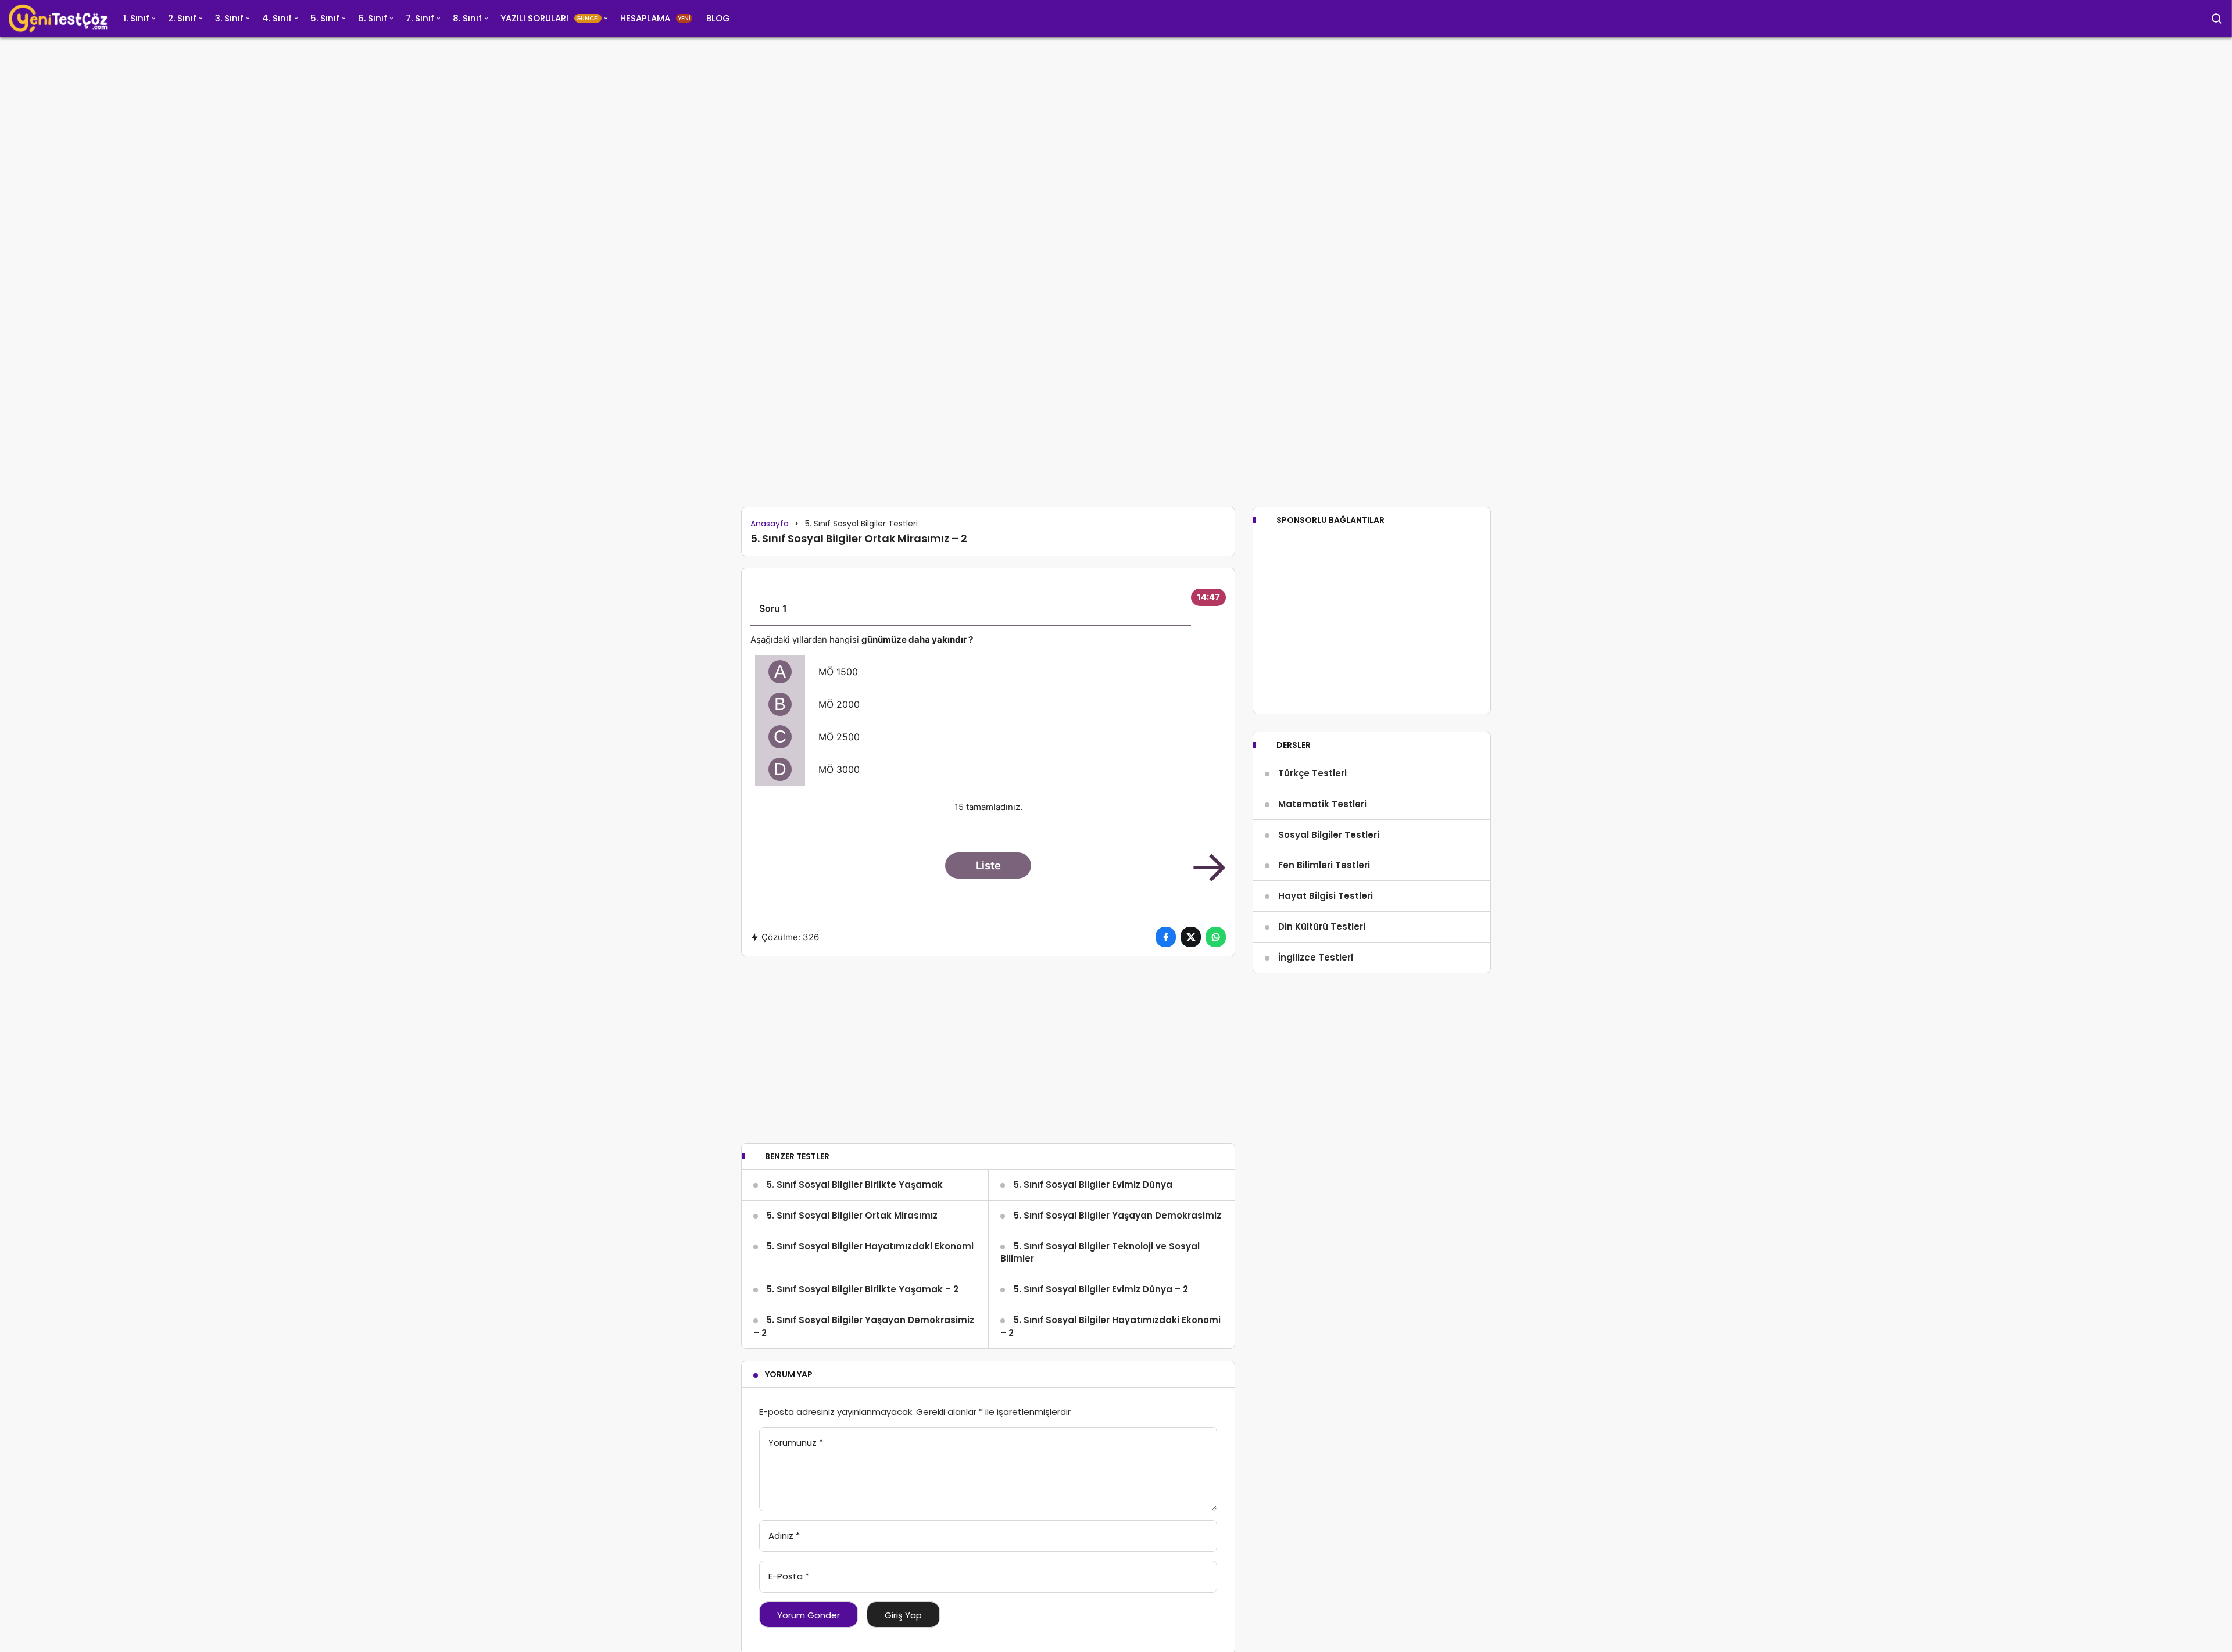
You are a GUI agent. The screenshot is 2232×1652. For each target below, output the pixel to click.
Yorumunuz (796, 1443)
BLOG (718, 18)
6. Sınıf (373, 18)
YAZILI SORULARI (550, 18)
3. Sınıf (229, 18)
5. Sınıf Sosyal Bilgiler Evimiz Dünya (1093, 1185)
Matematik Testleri (1322, 804)
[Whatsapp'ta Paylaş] (1216, 937)
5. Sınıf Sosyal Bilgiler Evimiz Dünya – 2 (1101, 1289)
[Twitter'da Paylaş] (1191, 937)
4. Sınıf (277, 18)
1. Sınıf (136, 18)
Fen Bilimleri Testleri (1324, 865)
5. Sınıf (325, 18)
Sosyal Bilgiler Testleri (1329, 835)
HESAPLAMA (655, 18)
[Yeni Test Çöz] (58, 19)
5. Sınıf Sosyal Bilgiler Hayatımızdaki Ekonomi (870, 1246)
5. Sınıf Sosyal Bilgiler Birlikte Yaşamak (855, 1185)
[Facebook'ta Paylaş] (1166, 937)
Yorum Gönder (809, 1615)
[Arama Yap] (2217, 19)
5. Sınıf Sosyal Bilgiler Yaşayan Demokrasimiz (1117, 1215)
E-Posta (789, 1576)
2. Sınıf (182, 18)
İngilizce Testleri (1316, 957)
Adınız (784, 1535)
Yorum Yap (789, 1374)
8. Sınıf (467, 18)
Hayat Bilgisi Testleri (1326, 896)
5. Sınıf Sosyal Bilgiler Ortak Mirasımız (852, 1215)
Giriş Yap (903, 1615)
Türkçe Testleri (1312, 773)
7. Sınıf (420, 18)
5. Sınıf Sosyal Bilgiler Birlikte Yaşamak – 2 (863, 1289)
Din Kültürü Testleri (1322, 927)
